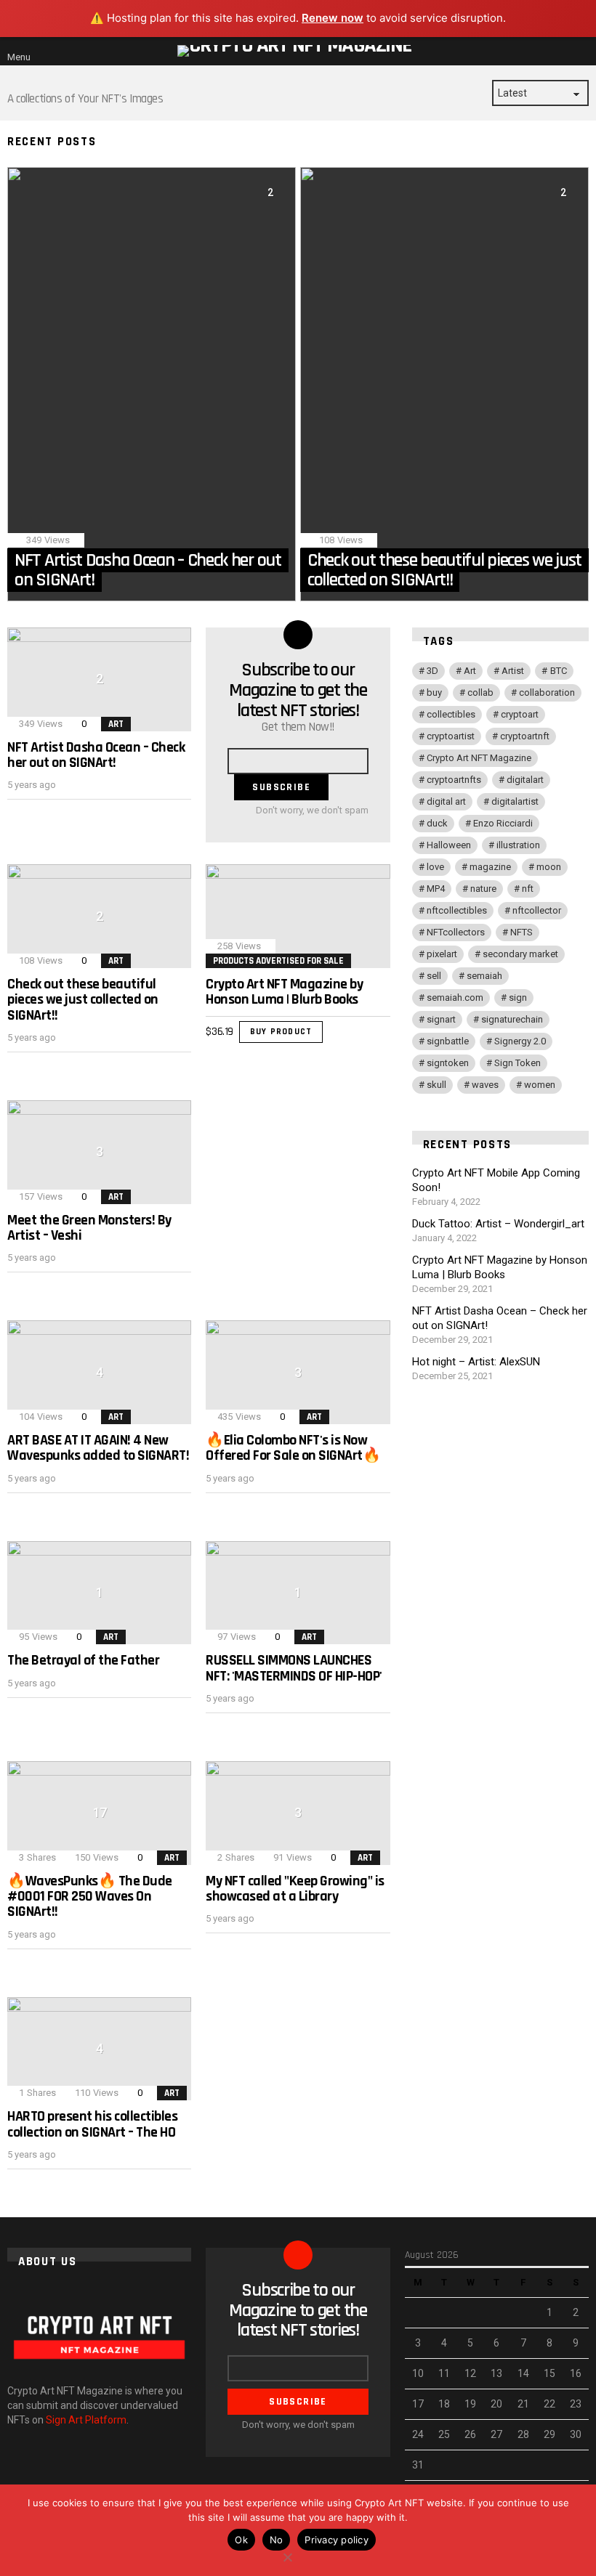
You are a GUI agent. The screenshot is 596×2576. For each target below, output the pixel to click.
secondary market (520, 954)
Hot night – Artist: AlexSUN (476, 1362)
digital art (446, 801)
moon (549, 867)
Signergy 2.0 (520, 1041)
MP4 (436, 889)
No (277, 2540)
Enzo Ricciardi (503, 823)
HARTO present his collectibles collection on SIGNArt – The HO (92, 2124)
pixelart (442, 954)
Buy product (281, 1032)
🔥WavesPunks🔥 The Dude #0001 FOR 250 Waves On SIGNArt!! (90, 1897)
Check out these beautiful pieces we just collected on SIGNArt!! (83, 1000)
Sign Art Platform (86, 2420)
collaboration (547, 692)
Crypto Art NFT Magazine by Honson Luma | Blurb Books (284, 992)
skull (436, 1085)
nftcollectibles (457, 910)
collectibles (451, 714)
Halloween (449, 845)
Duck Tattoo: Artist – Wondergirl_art (498, 1224)
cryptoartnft (525, 736)
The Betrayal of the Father (83, 1660)
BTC (559, 671)
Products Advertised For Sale (278, 961)
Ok (241, 2540)
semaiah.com (455, 998)
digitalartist (515, 801)
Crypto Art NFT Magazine (479, 758)
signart (441, 1019)
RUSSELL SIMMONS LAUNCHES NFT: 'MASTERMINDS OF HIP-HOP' (294, 1668)
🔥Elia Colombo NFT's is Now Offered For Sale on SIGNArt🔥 (293, 1448)
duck (437, 823)
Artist (513, 671)
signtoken (448, 1063)
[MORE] (180, 813)
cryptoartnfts (454, 780)
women (540, 1085)
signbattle (448, 1041)
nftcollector (537, 910)
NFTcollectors (456, 932)
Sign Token (518, 1063)
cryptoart (520, 714)
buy (434, 692)
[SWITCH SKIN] (564, 51)
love (435, 867)
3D (432, 671)
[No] (287, 2555)
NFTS (521, 932)
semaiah (484, 976)
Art (116, 724)
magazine (490, 867)
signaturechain (512, 1019)
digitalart (525, 780)
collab (480, 692)
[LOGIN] (583, 51)
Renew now (333, 18)
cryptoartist (451, 736)
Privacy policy (337, 2540)
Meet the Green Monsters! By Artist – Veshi (89, 1228)
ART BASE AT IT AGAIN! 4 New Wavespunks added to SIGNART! (98, 1448)
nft (528, 889)
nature (483, 889)
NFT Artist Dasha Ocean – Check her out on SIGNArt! (96, 755)
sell (434, 976)
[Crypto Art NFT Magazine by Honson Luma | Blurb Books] (298, 916)
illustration (518, 845)
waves (485, 1085)
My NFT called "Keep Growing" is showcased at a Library (295, 1889)
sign (518, 998)
